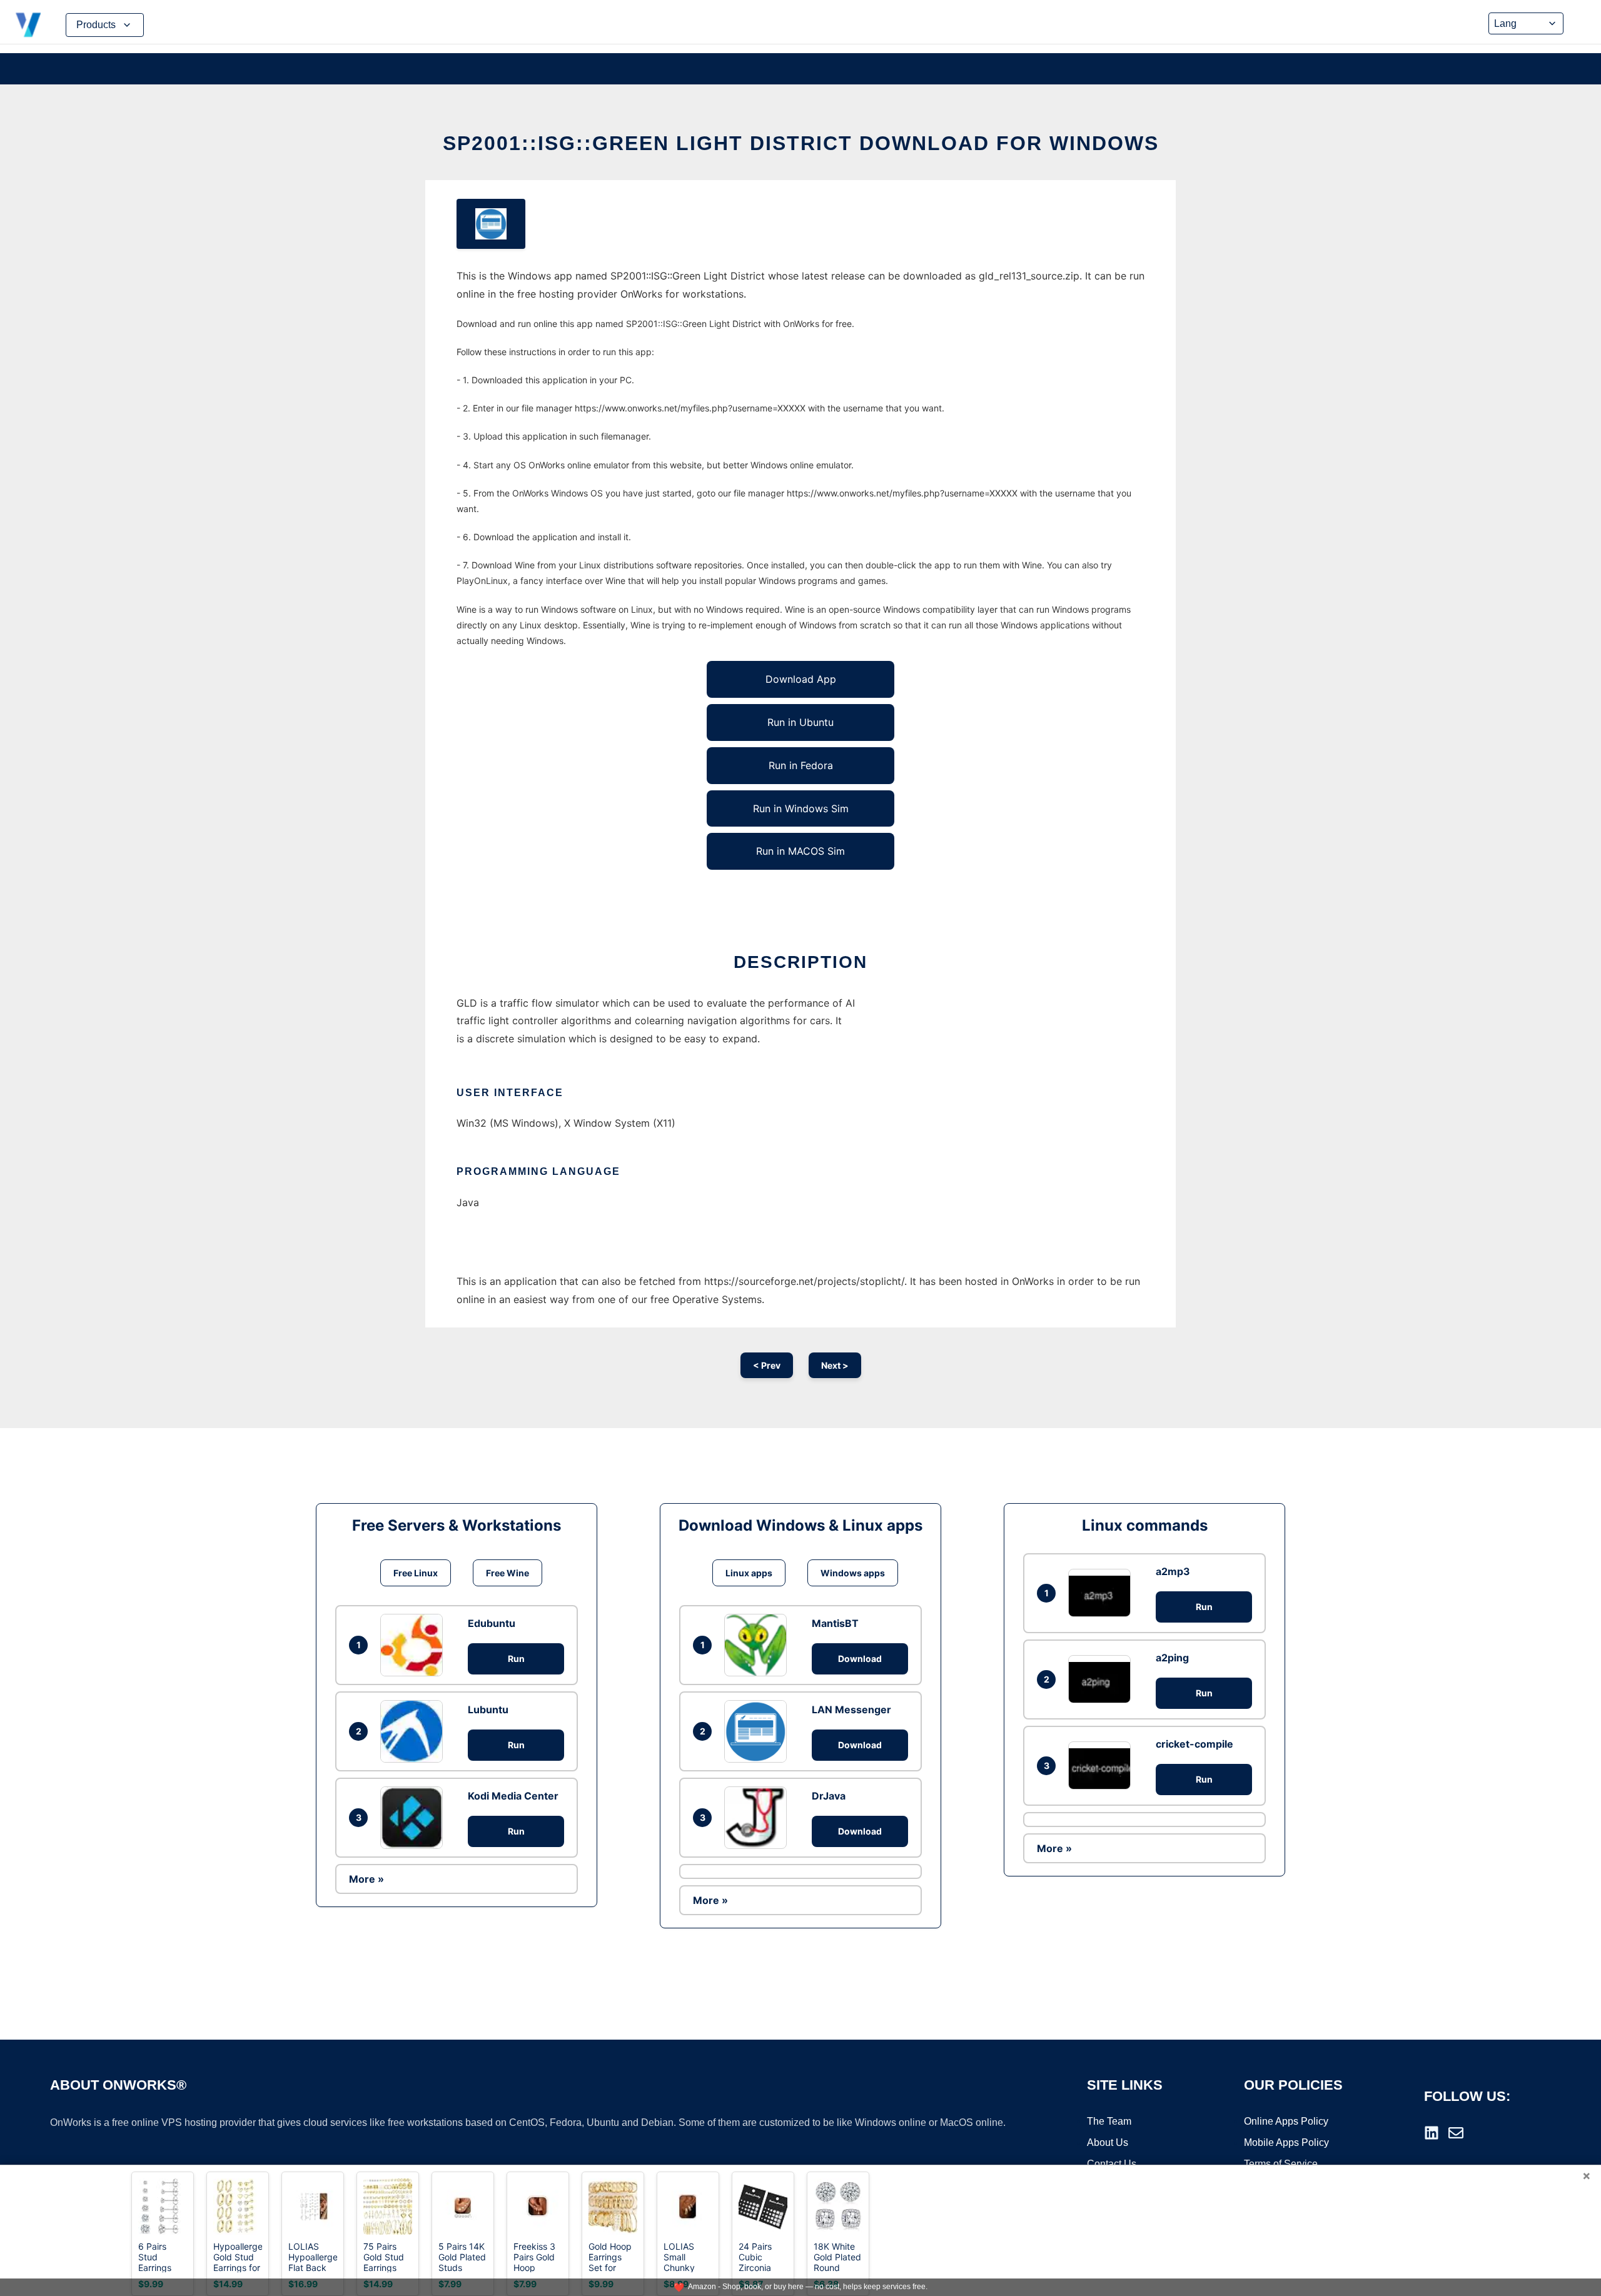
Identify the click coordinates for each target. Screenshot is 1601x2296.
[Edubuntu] (415, 1645)
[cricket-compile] (1103, 1765)
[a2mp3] (1103, 1593)
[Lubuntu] (415, 1731)
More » (366, 1879)
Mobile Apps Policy (1286, 2142)
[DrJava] (759, 1818)
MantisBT (835, 1623)
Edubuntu (492, 1623)
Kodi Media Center (513, 1796)
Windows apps (853, 1573)
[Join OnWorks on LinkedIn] (1432, 2133)
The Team (1109, 2121)
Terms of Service (1281, 2164)
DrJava (829, 1796)
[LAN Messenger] (759, 1731)
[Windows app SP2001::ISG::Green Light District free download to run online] (491, 224)
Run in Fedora (801, 765)
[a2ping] (1103, 1679)
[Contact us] (1456, 2133)
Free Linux (416, 1573)
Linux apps (749, 1573)
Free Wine (508, 1573)
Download (860, 1659)
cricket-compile (1194, 1744)
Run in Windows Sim (801, 808)
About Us (1108, 2142)
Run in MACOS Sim (800, 851)
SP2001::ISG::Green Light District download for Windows (801, 143)
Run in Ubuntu (800, 722)
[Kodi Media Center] (415, 1818)
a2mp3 (1173, 1571)
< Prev (767, 1365)
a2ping (1172, 1658)
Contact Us (1112, 2164)
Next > (835, 1365)
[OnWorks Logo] (28, 25)
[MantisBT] (759, 1645)
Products (96, 25)
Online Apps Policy (1286, 2121)
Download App (801, 679)
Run (516, 1659)
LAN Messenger (851, 1709)
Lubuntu (488, 1709)
